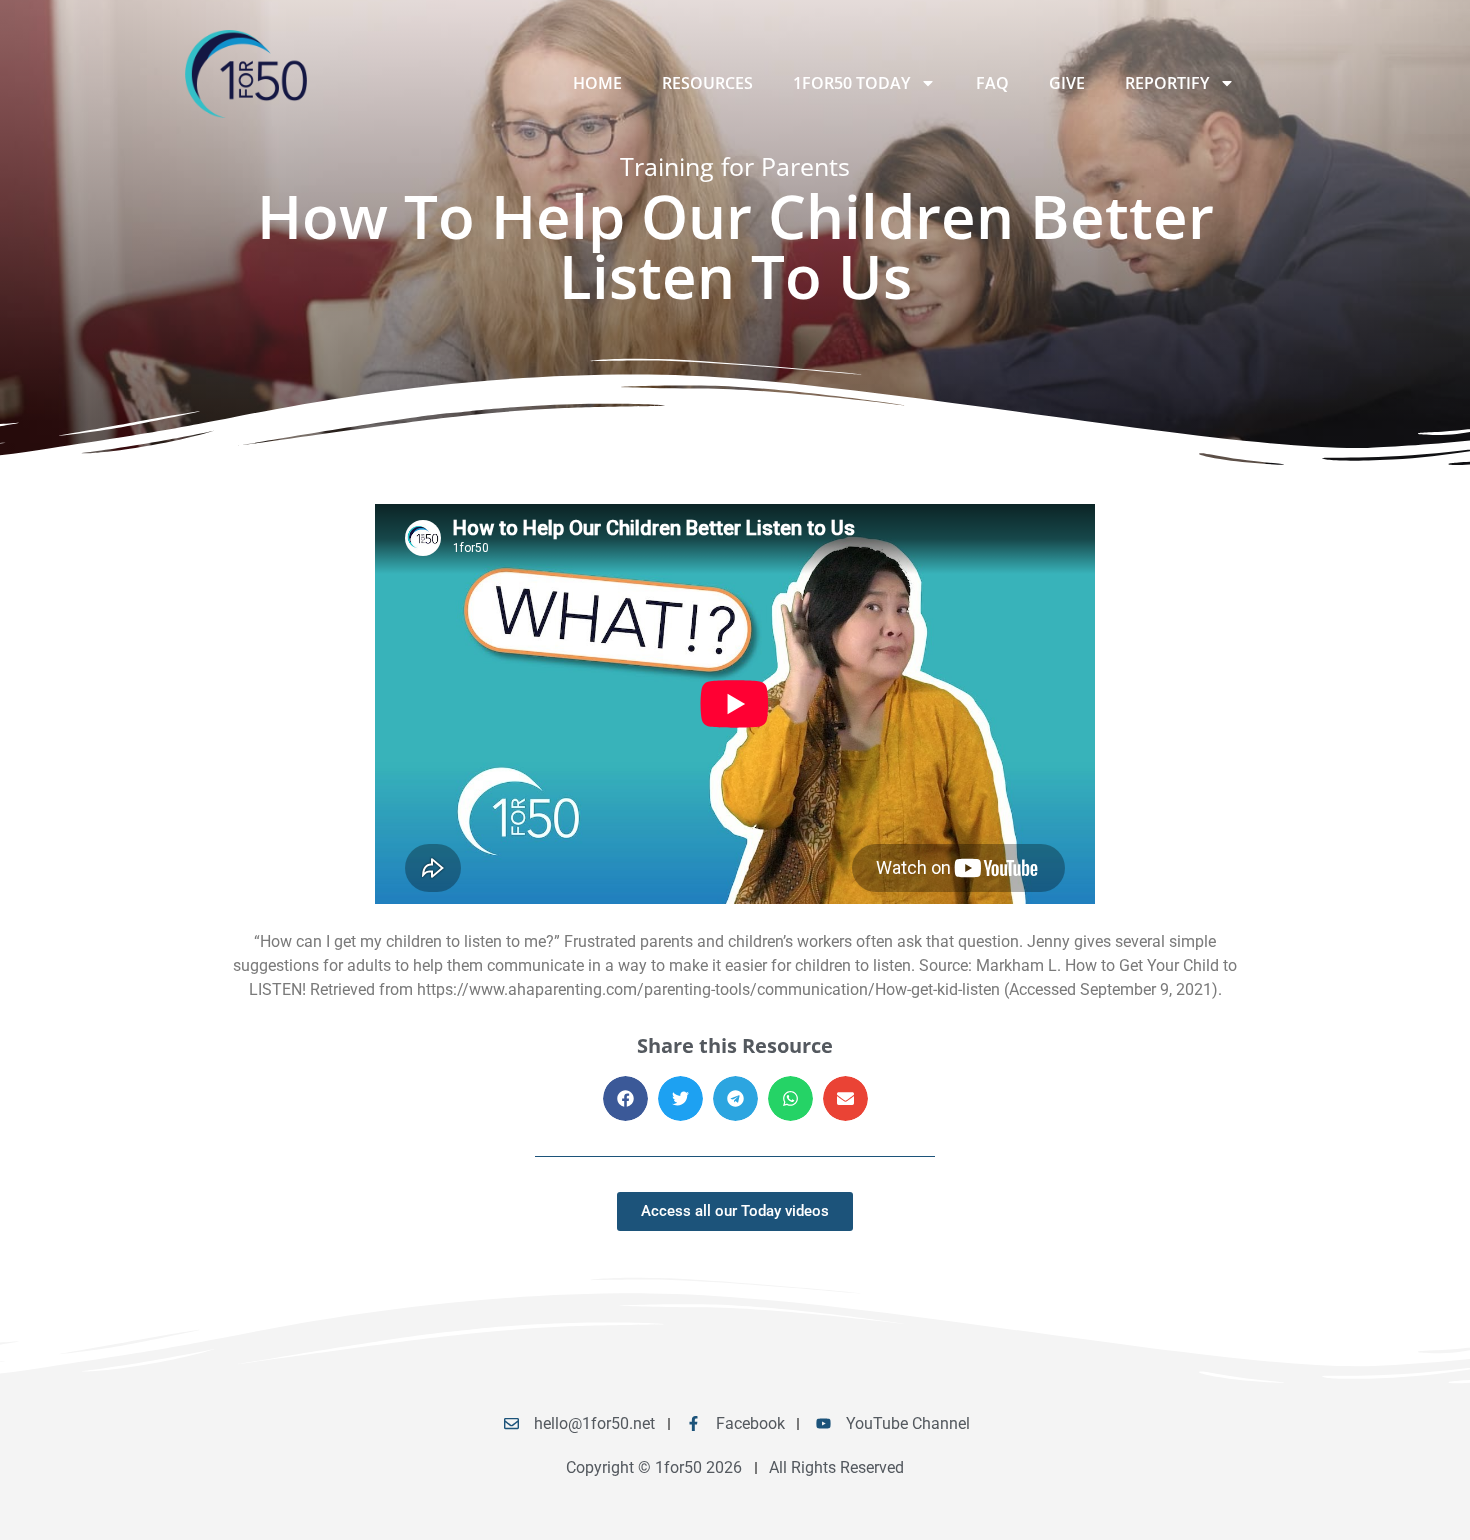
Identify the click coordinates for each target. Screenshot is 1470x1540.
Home (597, 83)
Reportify (1167, 83)
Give (1067, 83)
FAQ (992, 83)
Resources (707, 83)
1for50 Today (851, 83)
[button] (625, 1098)
